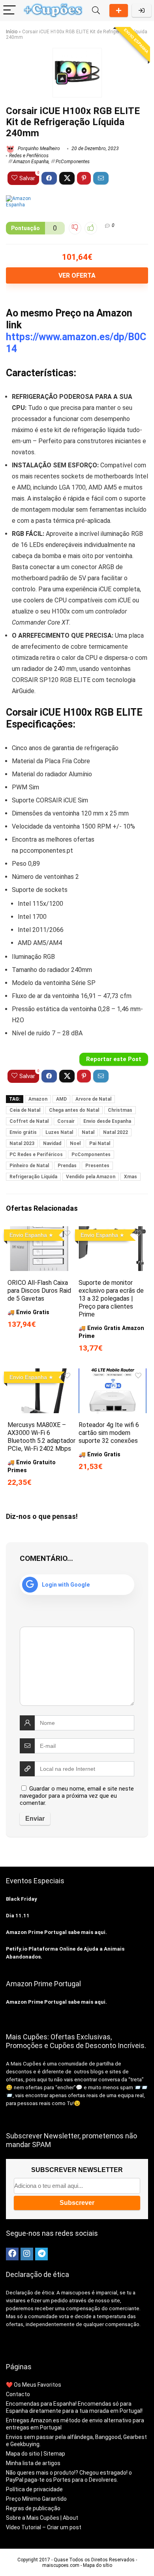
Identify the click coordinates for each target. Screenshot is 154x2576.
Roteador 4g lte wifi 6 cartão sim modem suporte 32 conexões (109, 1433)
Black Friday (22, 1899)
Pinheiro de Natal (29, 1166)
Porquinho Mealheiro (38, 149)
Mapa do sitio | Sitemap (36, 2454)
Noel (75, 1143)
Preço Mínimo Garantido (36, 2499)
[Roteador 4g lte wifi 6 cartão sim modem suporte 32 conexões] (113, 1374)
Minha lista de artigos (33, 2463)
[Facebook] (12, 2254)
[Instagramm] (27, 2254)
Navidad (52, 1143)
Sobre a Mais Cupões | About (42, 2518)
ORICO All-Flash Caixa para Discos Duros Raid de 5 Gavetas (39, 1291)
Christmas (120, 1110)
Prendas (67, 1166)
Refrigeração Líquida (33, 1177)
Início (12, 32)
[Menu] (9, 10)
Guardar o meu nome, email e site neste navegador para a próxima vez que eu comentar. (77, 1796)
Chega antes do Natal (74, 1110)
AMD (61, 1099)
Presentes (97, 1166)
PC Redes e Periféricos (36, 1155)
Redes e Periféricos (29, 156)
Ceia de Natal (25, 1110)
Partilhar (119, 10)
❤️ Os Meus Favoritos (34, 2385)
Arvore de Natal (93, 1099)
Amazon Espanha (31, 162)
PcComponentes (73, 162)
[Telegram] (41, 2254)
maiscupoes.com (61, 2565)
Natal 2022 (115, 1132)
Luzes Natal (59, 1132)
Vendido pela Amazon (91, 1177)
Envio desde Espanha (107, 1121)
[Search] (96, 10)
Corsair (66, 1121)
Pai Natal (100, 1143)
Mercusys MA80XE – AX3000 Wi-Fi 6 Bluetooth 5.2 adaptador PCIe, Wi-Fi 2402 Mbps (41, 1437)
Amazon (38, 1099)
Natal (88, 1132)
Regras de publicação (33, 2508)
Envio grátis (23, 1132)
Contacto (18, 2394)
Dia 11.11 (18, 1916)
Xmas (131, 1177)
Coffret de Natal (29, 1121)
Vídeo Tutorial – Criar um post (44, 2527)
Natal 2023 (22, 1143)
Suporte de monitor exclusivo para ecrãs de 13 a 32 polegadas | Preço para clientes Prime (111, 1298)
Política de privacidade (34, 2489)
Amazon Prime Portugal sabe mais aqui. (56, 1932)
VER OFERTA (77, 275)
